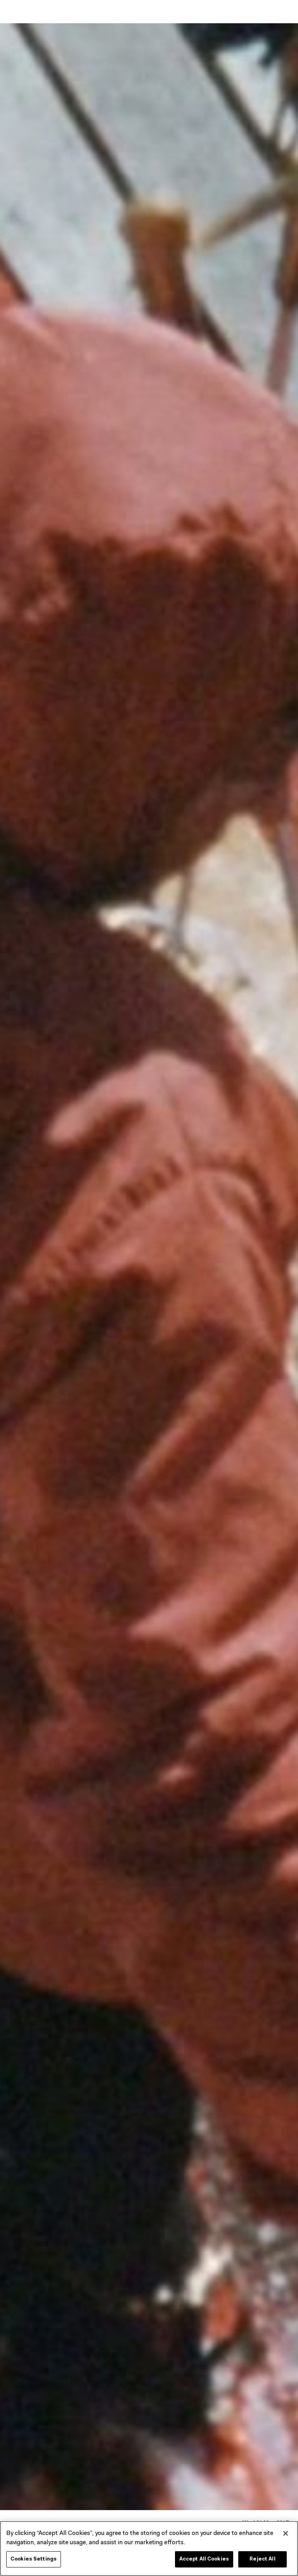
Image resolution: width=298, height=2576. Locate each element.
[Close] (286, 2533)
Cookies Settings (34, 2559)
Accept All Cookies (204, 2559)
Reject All (262, 2559)
